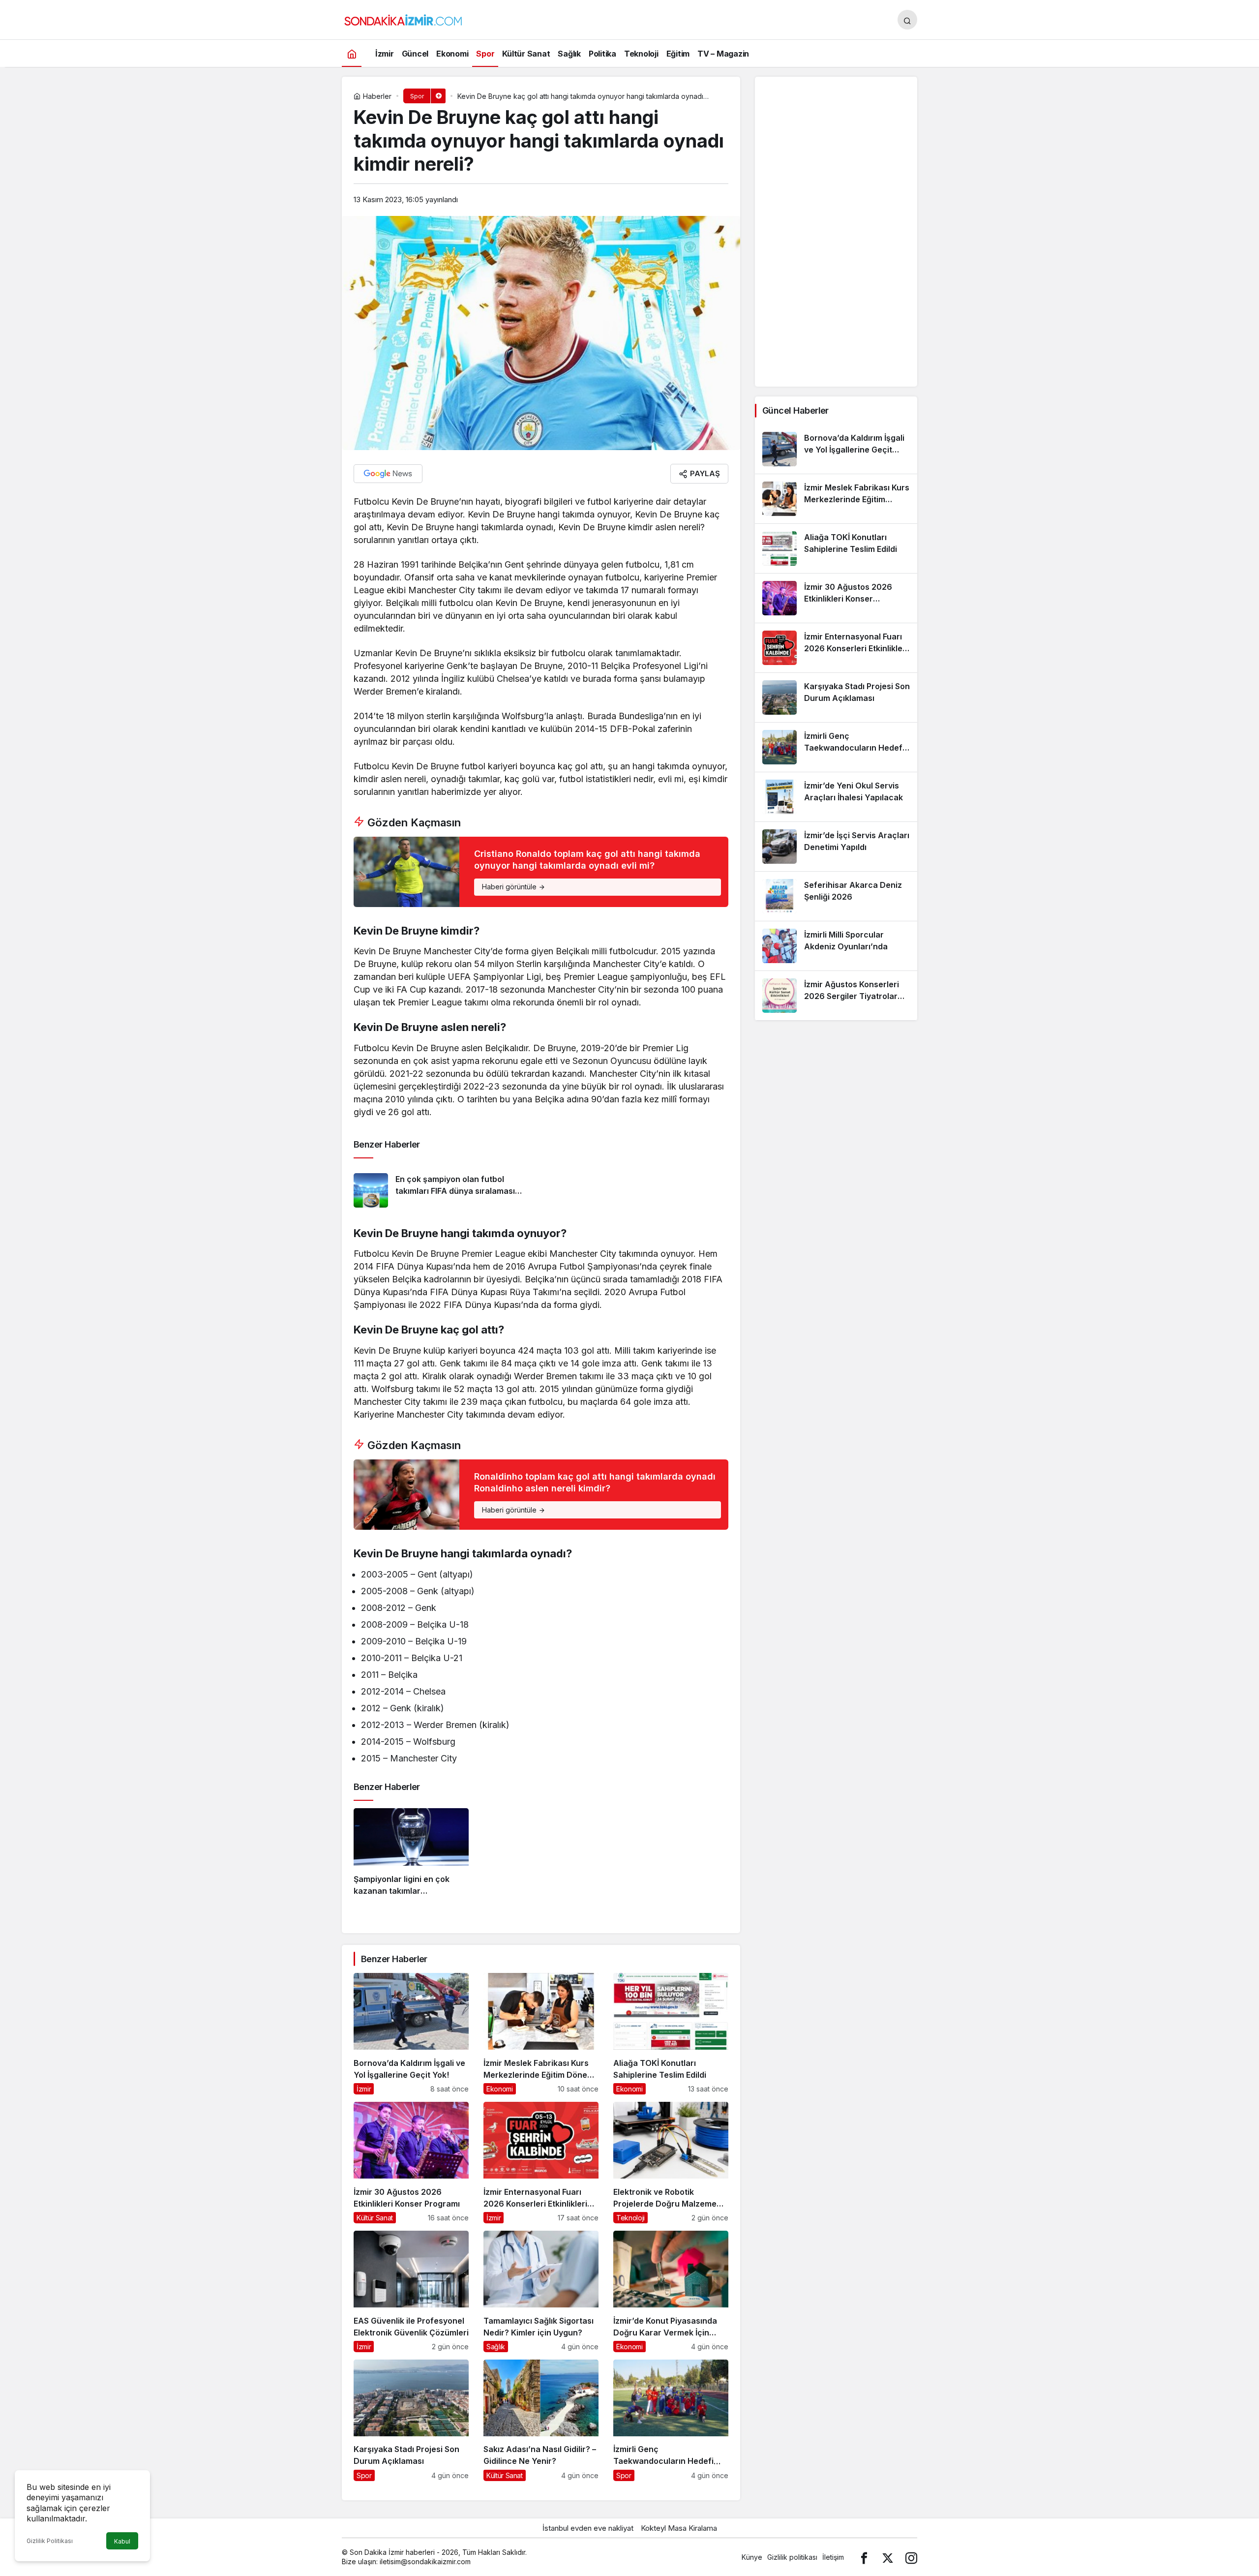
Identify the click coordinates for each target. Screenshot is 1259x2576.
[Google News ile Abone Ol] (388, 474)
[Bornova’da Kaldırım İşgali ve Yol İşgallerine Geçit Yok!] (411, 2034)
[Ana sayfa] (352, 53)
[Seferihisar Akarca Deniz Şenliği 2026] (836, 896)
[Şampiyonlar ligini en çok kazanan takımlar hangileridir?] (411, 1856)
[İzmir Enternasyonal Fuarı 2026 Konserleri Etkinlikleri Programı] (541, 2163)
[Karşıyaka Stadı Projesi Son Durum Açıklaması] (411, 2420)
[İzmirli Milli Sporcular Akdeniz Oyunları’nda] (836, 946)
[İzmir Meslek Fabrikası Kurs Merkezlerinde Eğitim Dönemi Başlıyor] (541, 2034)
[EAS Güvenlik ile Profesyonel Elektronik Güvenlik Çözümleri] (411, 2291)
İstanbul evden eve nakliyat (588, 2528)
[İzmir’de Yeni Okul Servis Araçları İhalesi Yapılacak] (836, 797)
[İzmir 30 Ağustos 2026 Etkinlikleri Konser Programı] (411, 2163)
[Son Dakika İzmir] (403, 19)
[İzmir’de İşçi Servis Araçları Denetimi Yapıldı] (836, 847)
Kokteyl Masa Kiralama (679, 2528)
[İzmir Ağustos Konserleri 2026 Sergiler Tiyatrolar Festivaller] (836, 996)
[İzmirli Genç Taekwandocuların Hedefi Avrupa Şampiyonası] (671, 2420)
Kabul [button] (122, 2541)
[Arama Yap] (907, 20)
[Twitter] (888, 2557)
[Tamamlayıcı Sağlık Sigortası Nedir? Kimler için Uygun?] (541, 2291)
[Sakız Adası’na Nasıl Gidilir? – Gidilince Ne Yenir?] (541, 2420)
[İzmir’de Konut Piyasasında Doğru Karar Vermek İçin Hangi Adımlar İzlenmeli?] (671, 2291)
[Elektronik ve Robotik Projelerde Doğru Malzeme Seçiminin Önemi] (671, 2163)
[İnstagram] (911, 2557)
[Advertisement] (836, 232)
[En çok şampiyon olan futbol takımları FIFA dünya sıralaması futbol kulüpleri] (444, 1190)
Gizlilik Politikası (50, 2541)
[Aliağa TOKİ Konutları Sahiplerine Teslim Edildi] (671, 2034)
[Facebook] (864, 2557)
